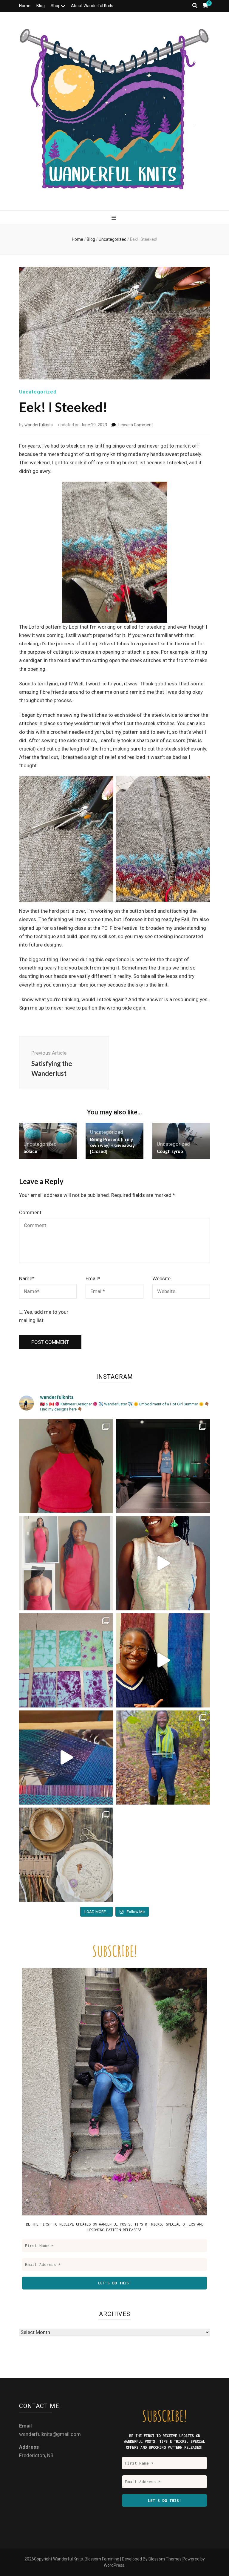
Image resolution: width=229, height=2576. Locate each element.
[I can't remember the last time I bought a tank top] (66, 1466)
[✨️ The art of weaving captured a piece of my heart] (163, 1758)
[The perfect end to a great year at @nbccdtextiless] (163, 1466)
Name (27, 1278)
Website (161, 1278)
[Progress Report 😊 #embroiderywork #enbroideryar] (66, 1855)
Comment (30, 1212)
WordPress (114, 2565)
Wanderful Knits (68, 2559)
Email (93, 1278)
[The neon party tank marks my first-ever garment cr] (163, 1563)
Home (25, 6)
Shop (56, 6)
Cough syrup (170, 1151)
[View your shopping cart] (205, 6)
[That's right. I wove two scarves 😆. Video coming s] (66, 1758)
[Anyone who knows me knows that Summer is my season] (66, 1563)
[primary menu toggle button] (114, 218)
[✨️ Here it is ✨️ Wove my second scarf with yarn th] (163, 1660)
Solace (30, 1151)
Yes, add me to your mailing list (44, 1316)
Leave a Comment (136, 425)
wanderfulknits (39, 425)
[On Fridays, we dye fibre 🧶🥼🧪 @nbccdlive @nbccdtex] (66, 1660)
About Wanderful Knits (92, 6)
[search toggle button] (195, 6)
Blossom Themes (165, 2559)
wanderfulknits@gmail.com (50, 2434)
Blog (41, 6)
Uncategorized (38, 392)
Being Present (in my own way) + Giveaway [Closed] (112, 1145)
